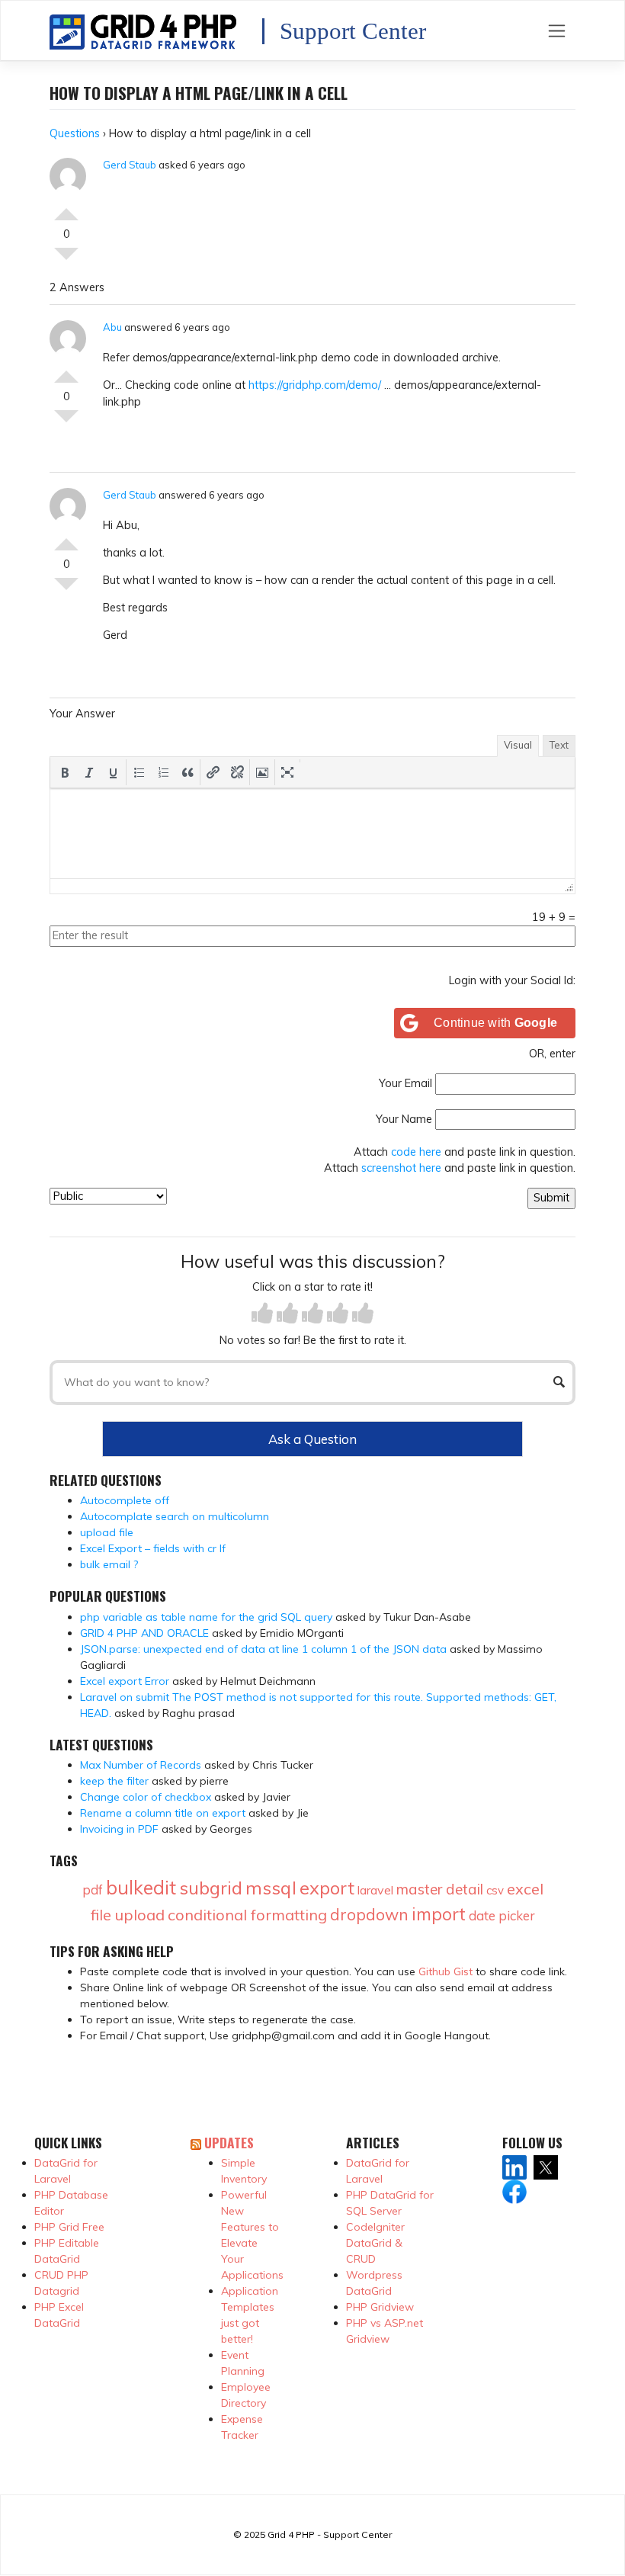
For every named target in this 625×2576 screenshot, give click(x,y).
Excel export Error (125, 1681)
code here (416, 1152)
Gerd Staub (130, 165)
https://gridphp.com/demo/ (315, 385)
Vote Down (66, 260)
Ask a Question (312, 1439)
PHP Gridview (380, 2307)
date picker (502, 1915)
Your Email (405, 1083)
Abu (112, 327)
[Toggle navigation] (557, 30)
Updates (229, 2142)
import (439, 1914)
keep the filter (114, 1781)
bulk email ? (109, 1564)
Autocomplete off (125, 1500)
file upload (128, 1915)
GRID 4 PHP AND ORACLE (144, 1633)
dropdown (369, 1914)
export (327, 1888)
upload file (107, 1532)
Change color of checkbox (146, 1797)
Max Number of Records (141, 1765)
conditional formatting (247, 1915)
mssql (271, 1888)
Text (559, 745)
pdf (93, 1889)
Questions (75, 133)
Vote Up (66, 208)
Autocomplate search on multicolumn (175, 1516)
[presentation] (65, 772)
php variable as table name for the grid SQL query (206, 1617)
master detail (440, 1889)
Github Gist (446, 1971)
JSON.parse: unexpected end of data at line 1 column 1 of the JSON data (263, 1649)
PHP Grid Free (69, 2227)
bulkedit (141, 1887)
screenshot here (401, 1168)
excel (525, 1889)
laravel (375, 1890)
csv (495, 1890)
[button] (65, 772)
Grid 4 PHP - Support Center (330, 2534)
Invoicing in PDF (119, 1829)
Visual (518, 745)
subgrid (211, 1888)
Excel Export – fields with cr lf (153, 1548)
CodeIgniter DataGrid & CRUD (375, 2243)
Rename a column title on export (163, 1813)
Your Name (404, 1119)
